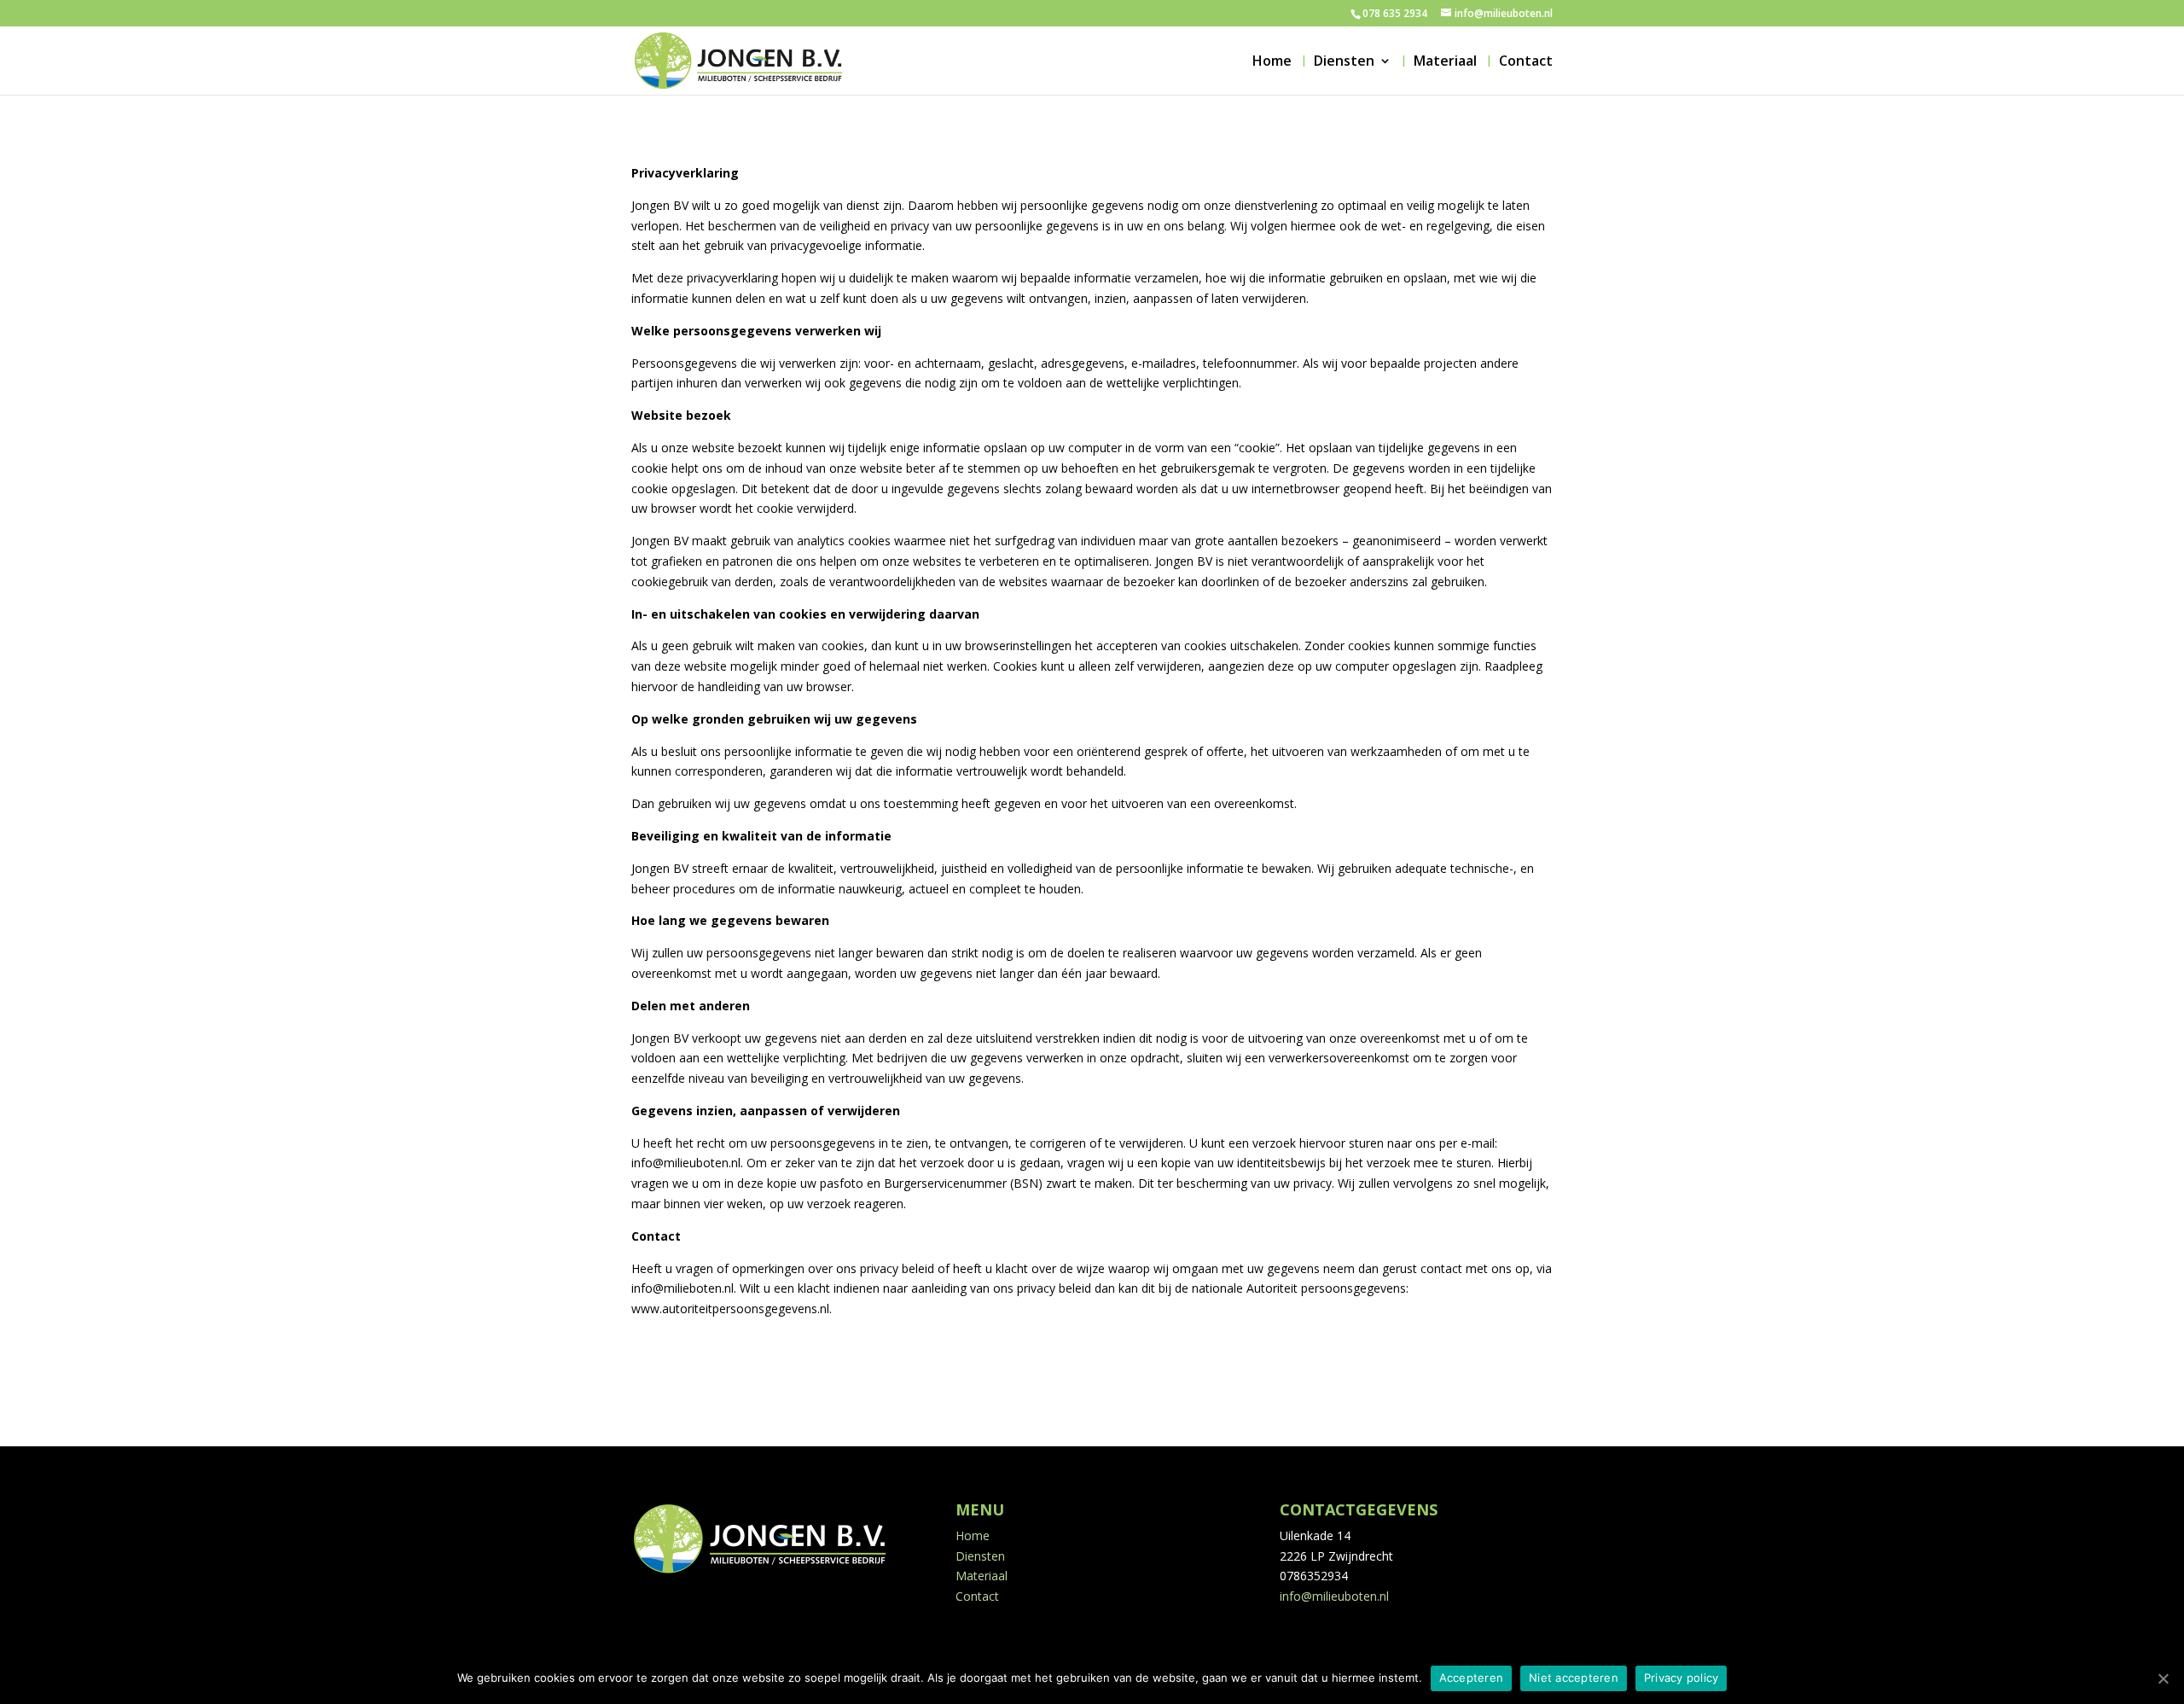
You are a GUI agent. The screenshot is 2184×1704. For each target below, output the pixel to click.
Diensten (1344, 62)
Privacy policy (1682, 1678)
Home (1272, 62)
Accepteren (1472, 1678)
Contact (1526, 62)
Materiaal (1445, 62)
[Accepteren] (2163, 1678)
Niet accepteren (1574, 1678)
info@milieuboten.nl (1334, 1596)
